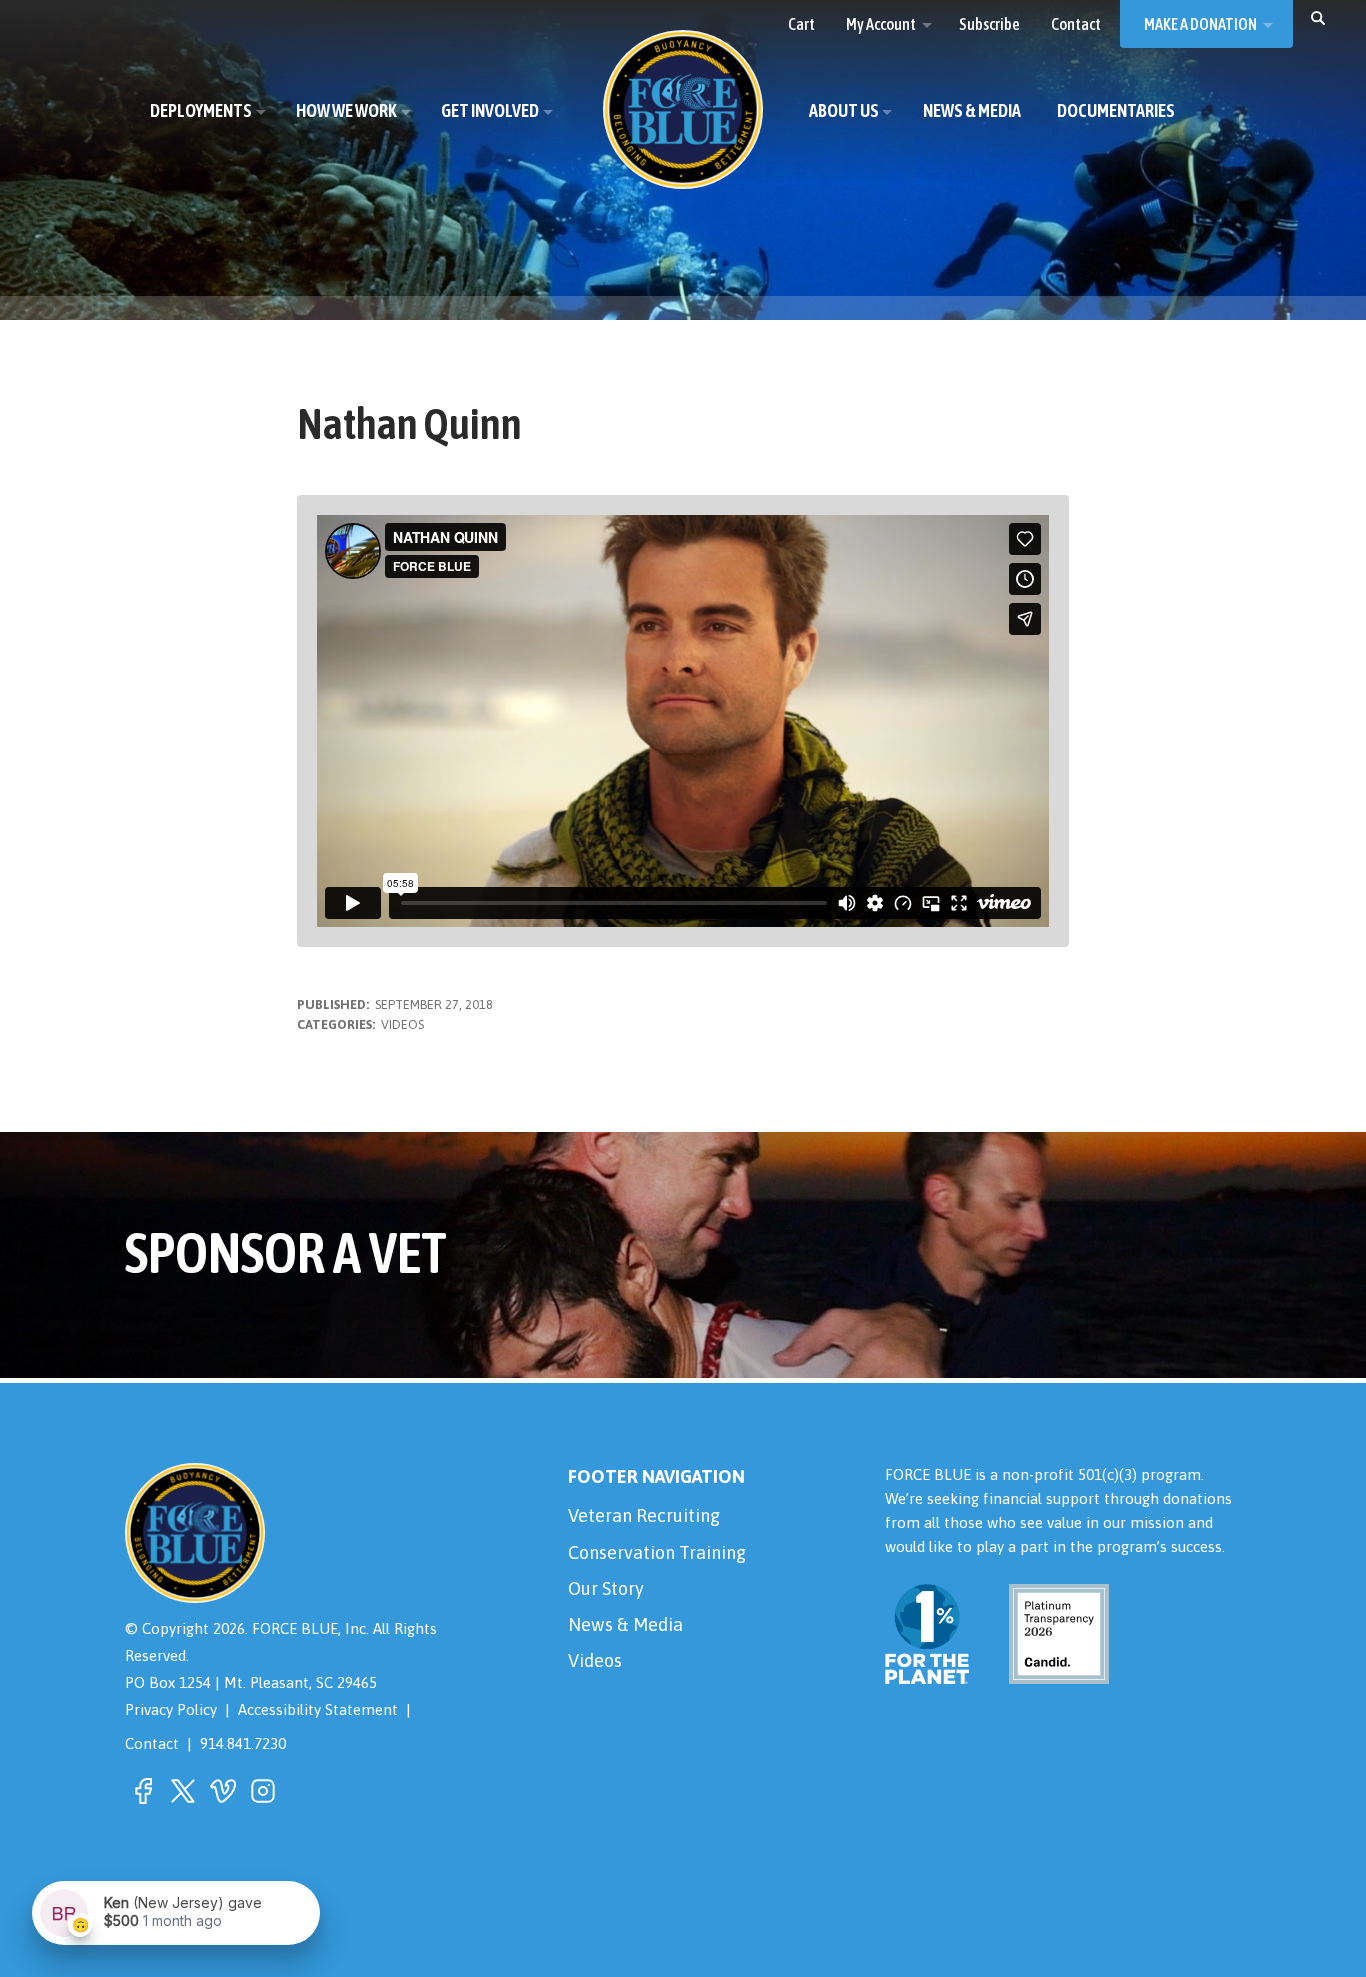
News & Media (625, 1624)
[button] (1318, 17)
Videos (402, 1024)
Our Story (606, 1588)
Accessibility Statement (318, 1709)
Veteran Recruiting (644, 1515)
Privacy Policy (171, 1709)
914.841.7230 (243, 1743)
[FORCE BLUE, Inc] (682, 109)
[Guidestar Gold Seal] (1047, 1670)
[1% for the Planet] (927, 1670)
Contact (152, 1743)
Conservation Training (657, 1552)
